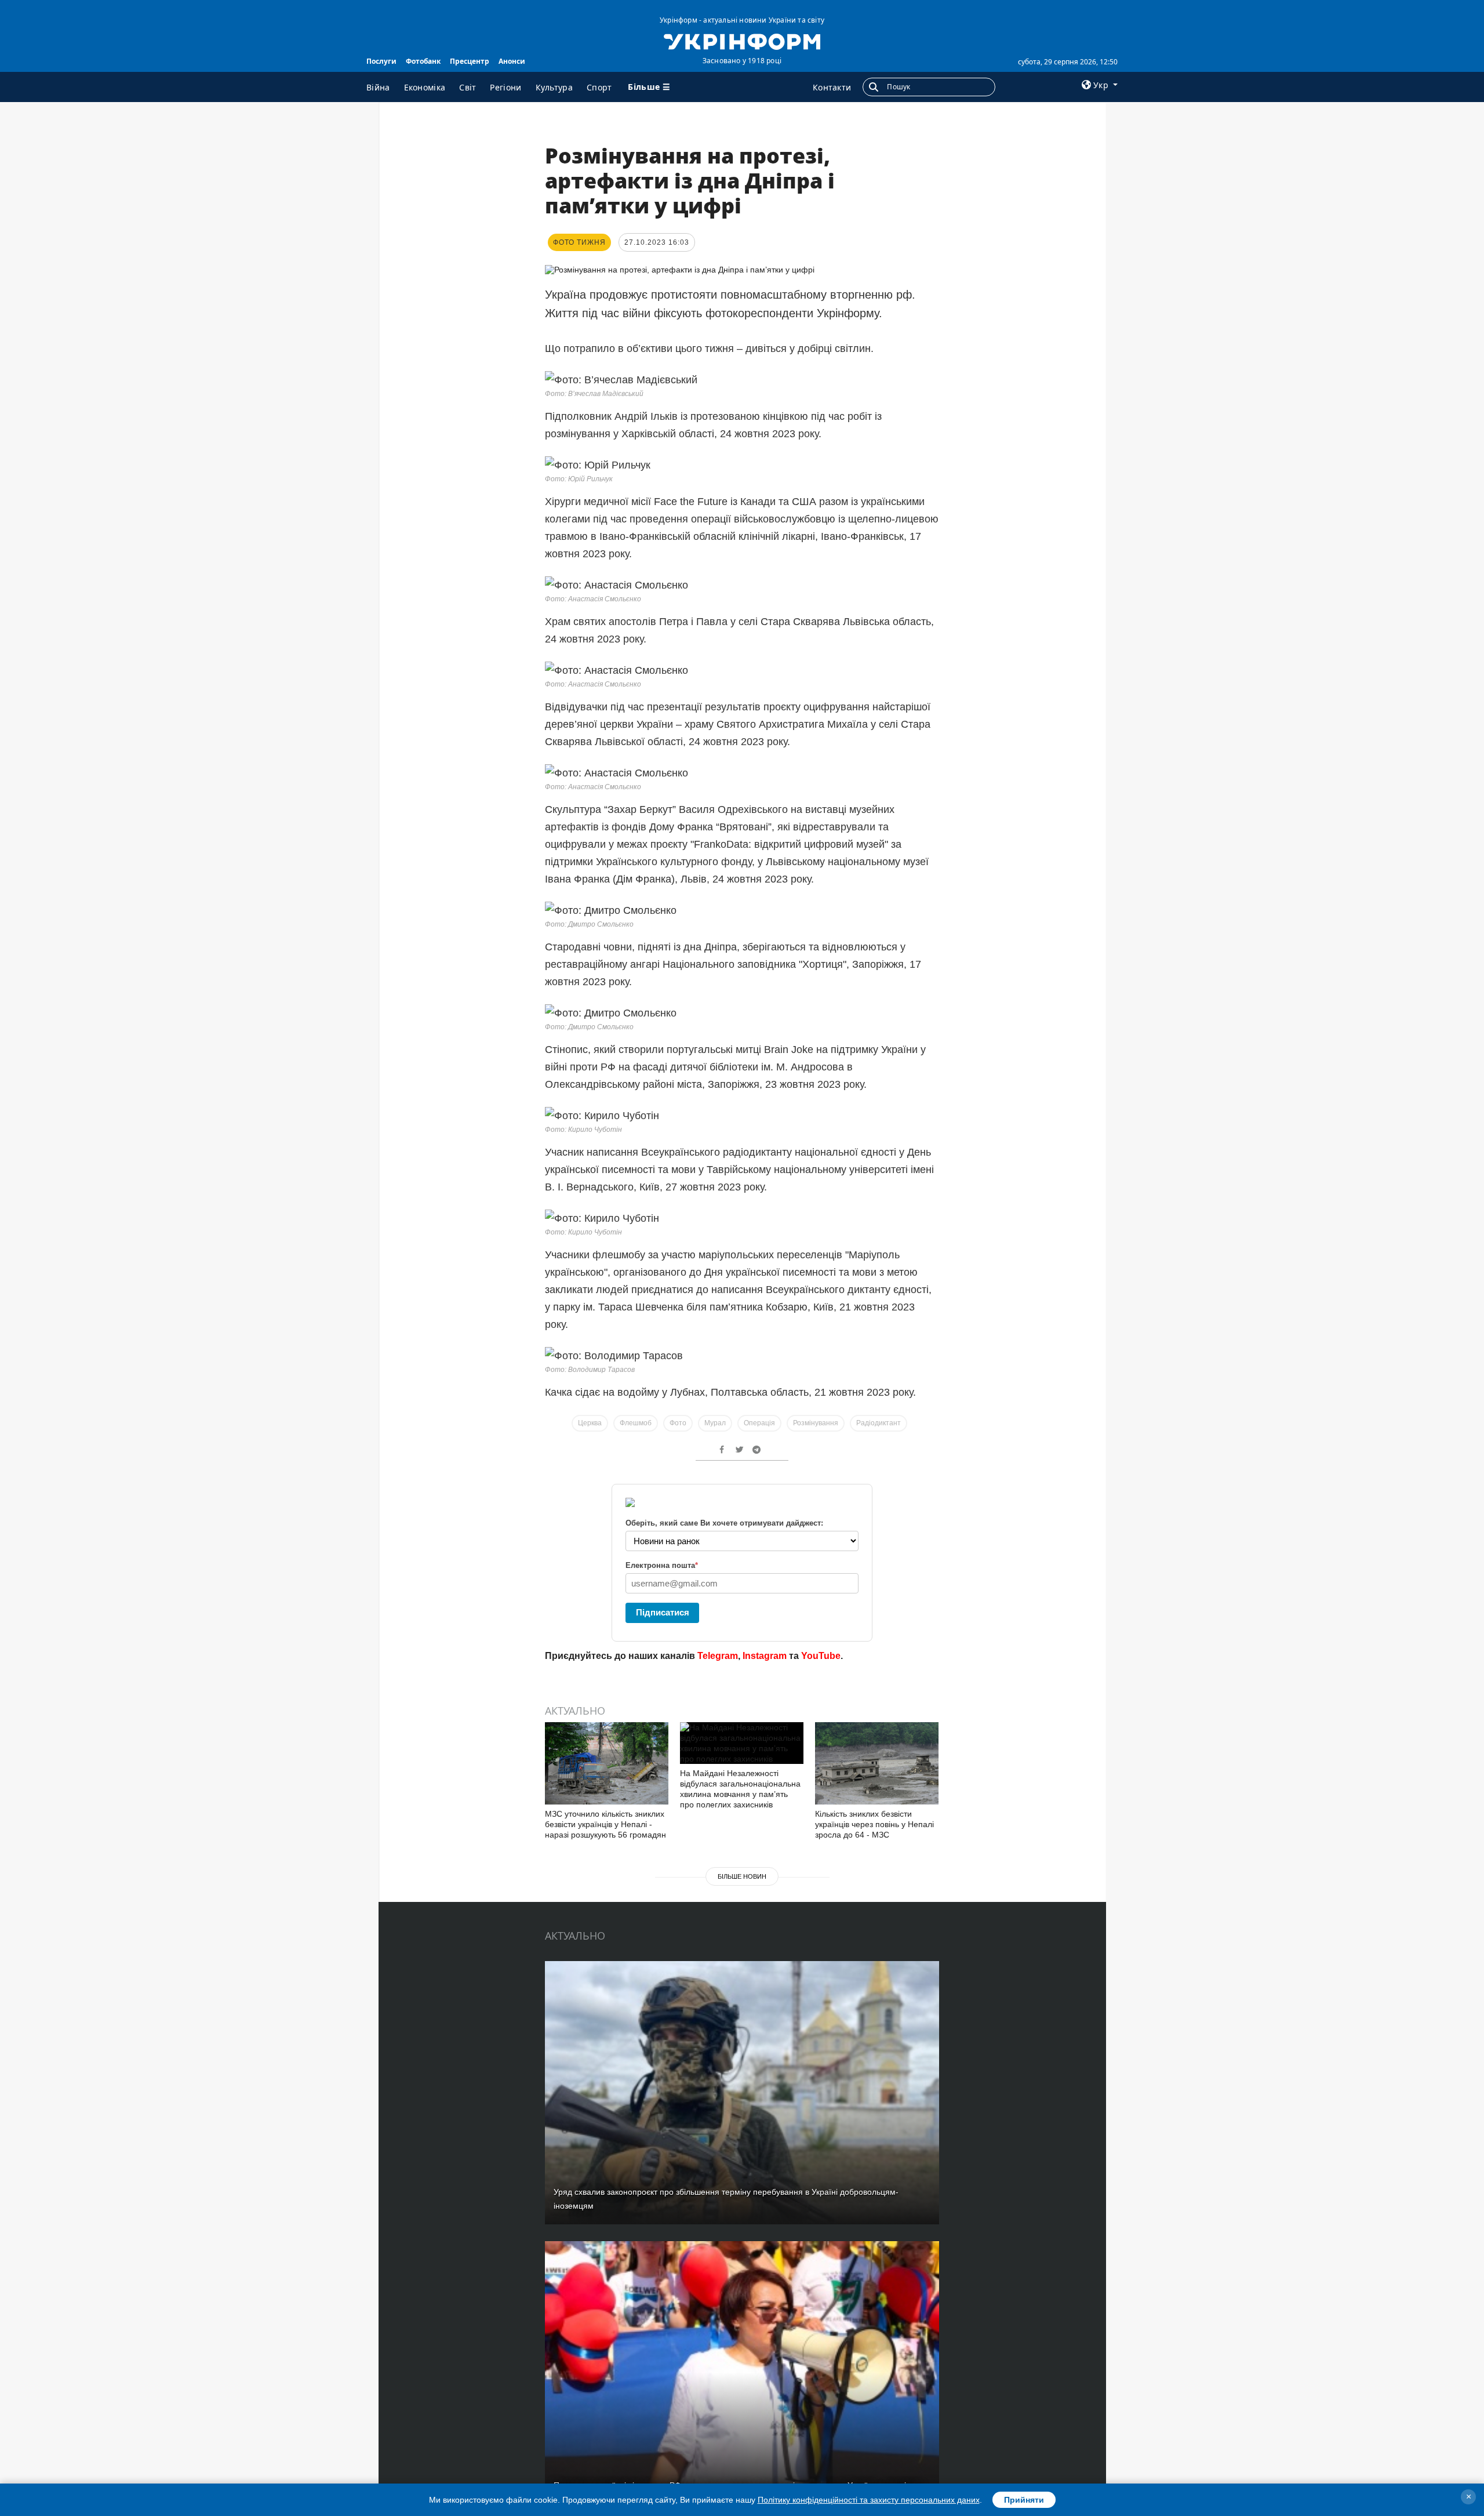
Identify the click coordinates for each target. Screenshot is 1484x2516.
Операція (759, 1423)
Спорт (599, 87)
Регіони (505, 87)
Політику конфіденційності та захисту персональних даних (869, 2500)
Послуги (381, 61)
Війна (378, 87)
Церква (590, 1423)
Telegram (718, 1656)
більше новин (742, 1876)
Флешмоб (636, 1423)
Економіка (425, 87)
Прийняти (1024, 2500)
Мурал (715, 1423)
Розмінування (816, 1423)
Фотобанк (423, 61)
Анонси (512, 61)
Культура (554, 87)
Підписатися (663, 1612)
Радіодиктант (879, 1423)
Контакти (832, 87)
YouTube (821, 1656)
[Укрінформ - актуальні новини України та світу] (742, 41)
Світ (468, 87)
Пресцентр (470, 61)
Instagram (765, 1656)
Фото (678, 1423)
